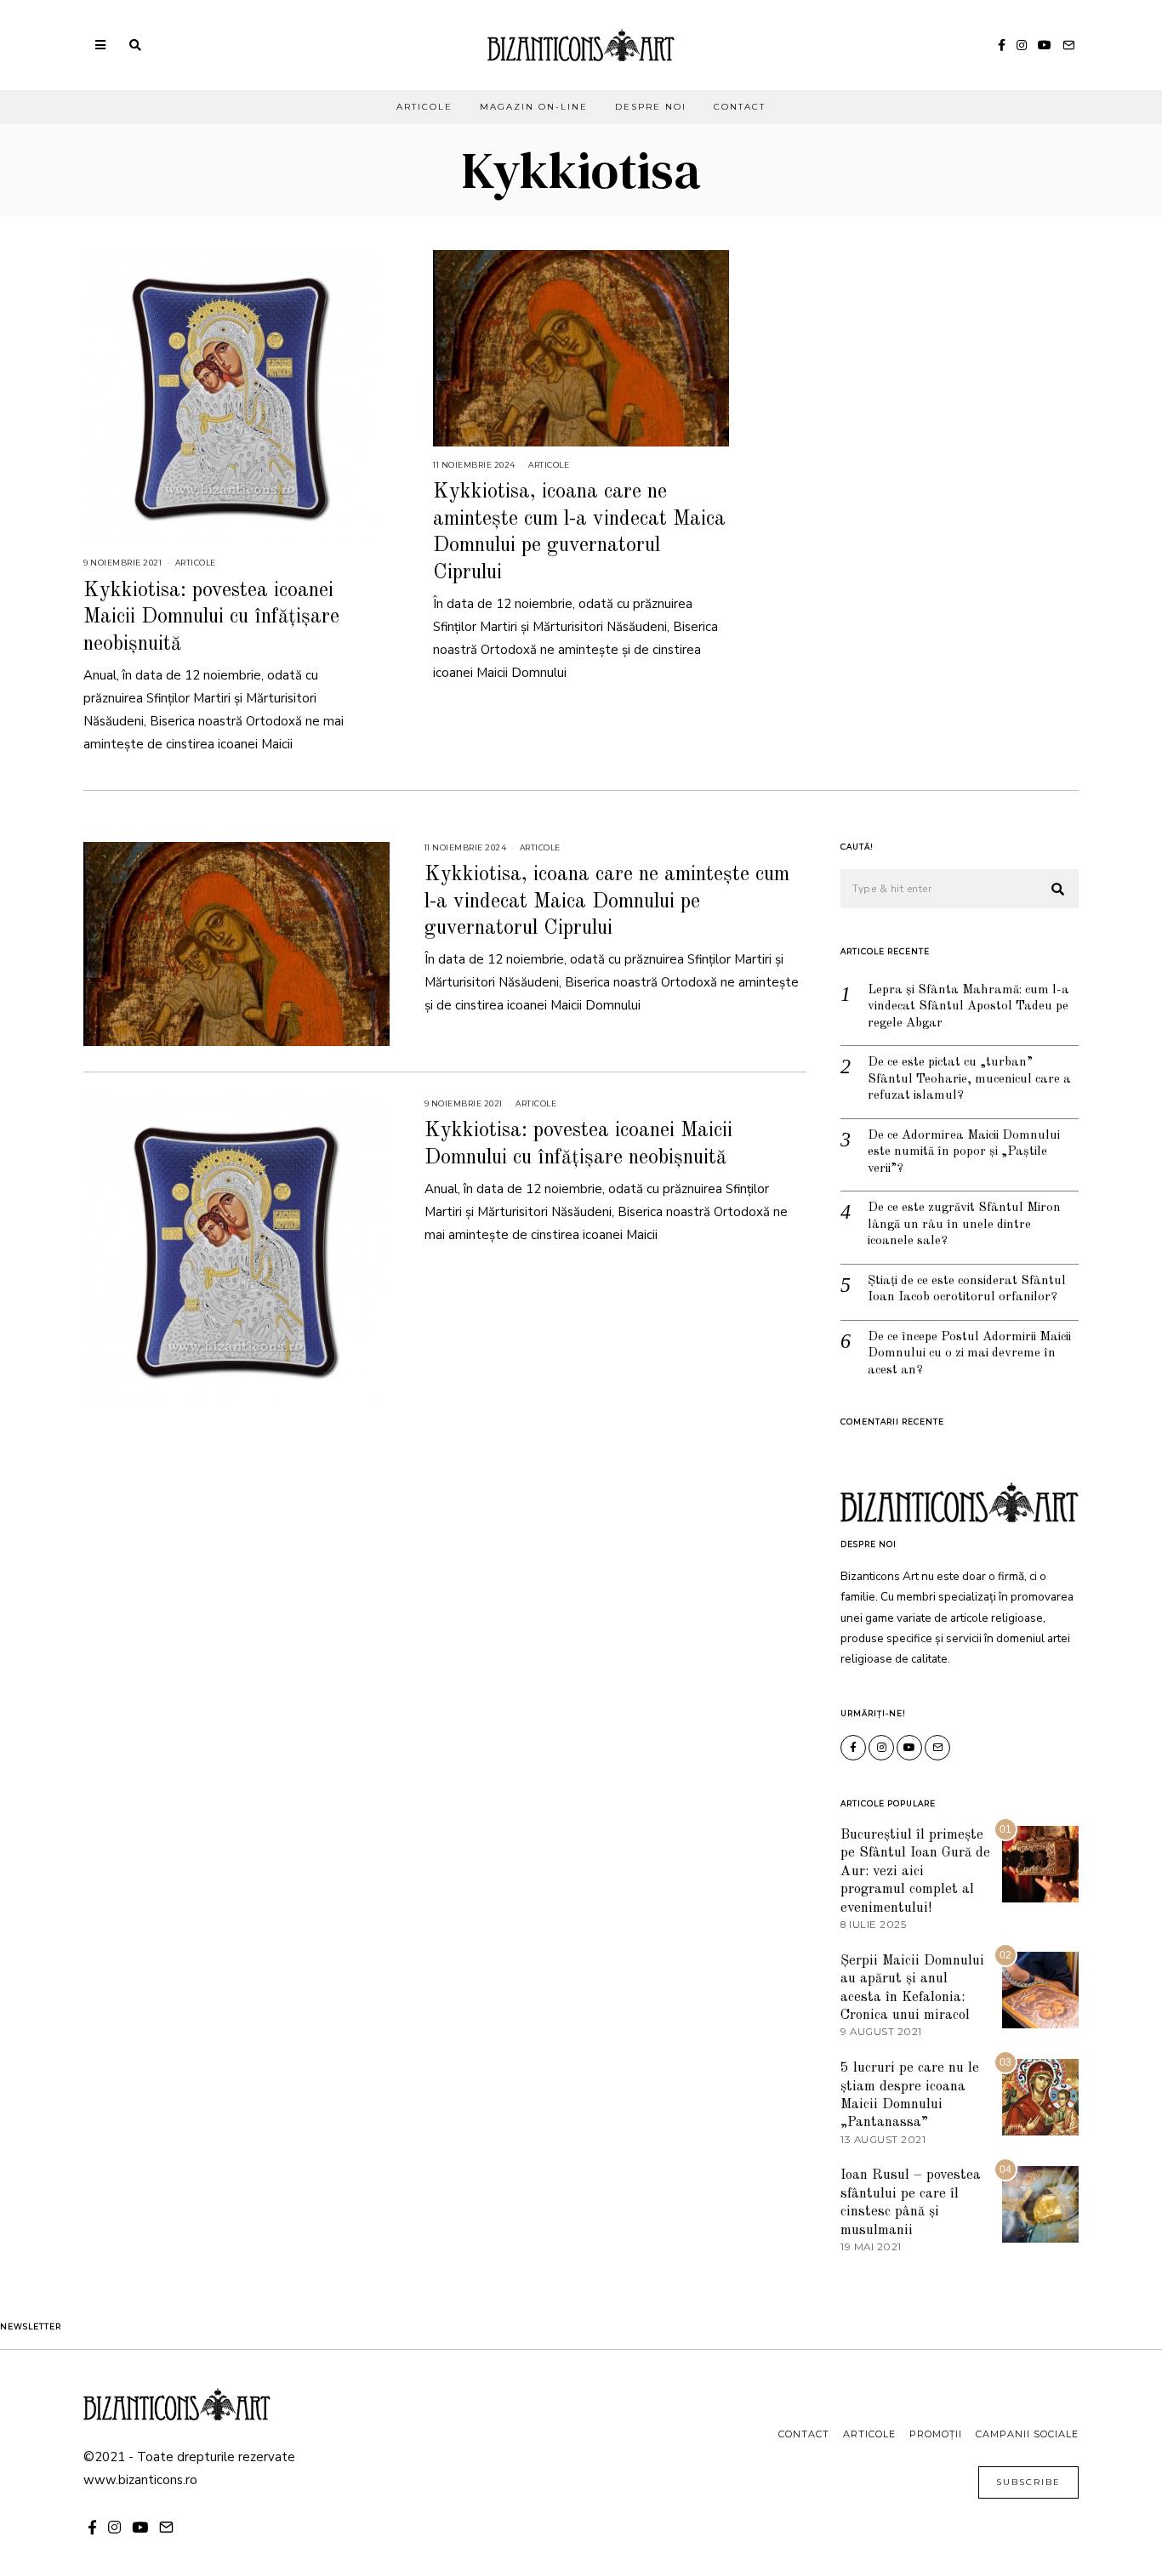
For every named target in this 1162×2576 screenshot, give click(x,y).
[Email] (1068, 45)
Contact (740, 107)
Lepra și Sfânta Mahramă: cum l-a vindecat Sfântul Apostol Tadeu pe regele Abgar (968, 1007)
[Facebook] (1002, 45)
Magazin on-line (534, 107)
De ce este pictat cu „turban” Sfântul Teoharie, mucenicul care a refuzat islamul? (969, 1079)
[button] (1058, 890)
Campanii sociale (1027, 2434)
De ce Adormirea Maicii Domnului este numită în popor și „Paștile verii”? (964, 1152)
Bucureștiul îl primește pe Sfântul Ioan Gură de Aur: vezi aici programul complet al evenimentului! (915, 1871)
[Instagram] (1022, 45)
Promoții (936, 2434)
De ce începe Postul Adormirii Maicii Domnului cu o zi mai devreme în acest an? (969, 1354)
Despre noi (651, 107)
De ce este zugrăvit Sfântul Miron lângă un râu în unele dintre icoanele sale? (964, 1225)
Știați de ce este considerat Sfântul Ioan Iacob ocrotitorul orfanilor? (967, 1290)
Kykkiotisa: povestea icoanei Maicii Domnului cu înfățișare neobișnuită (211, 617)
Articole (424, 107)
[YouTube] (1045, 45)
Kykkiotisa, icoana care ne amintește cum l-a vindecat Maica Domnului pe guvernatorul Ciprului (607, 901)
